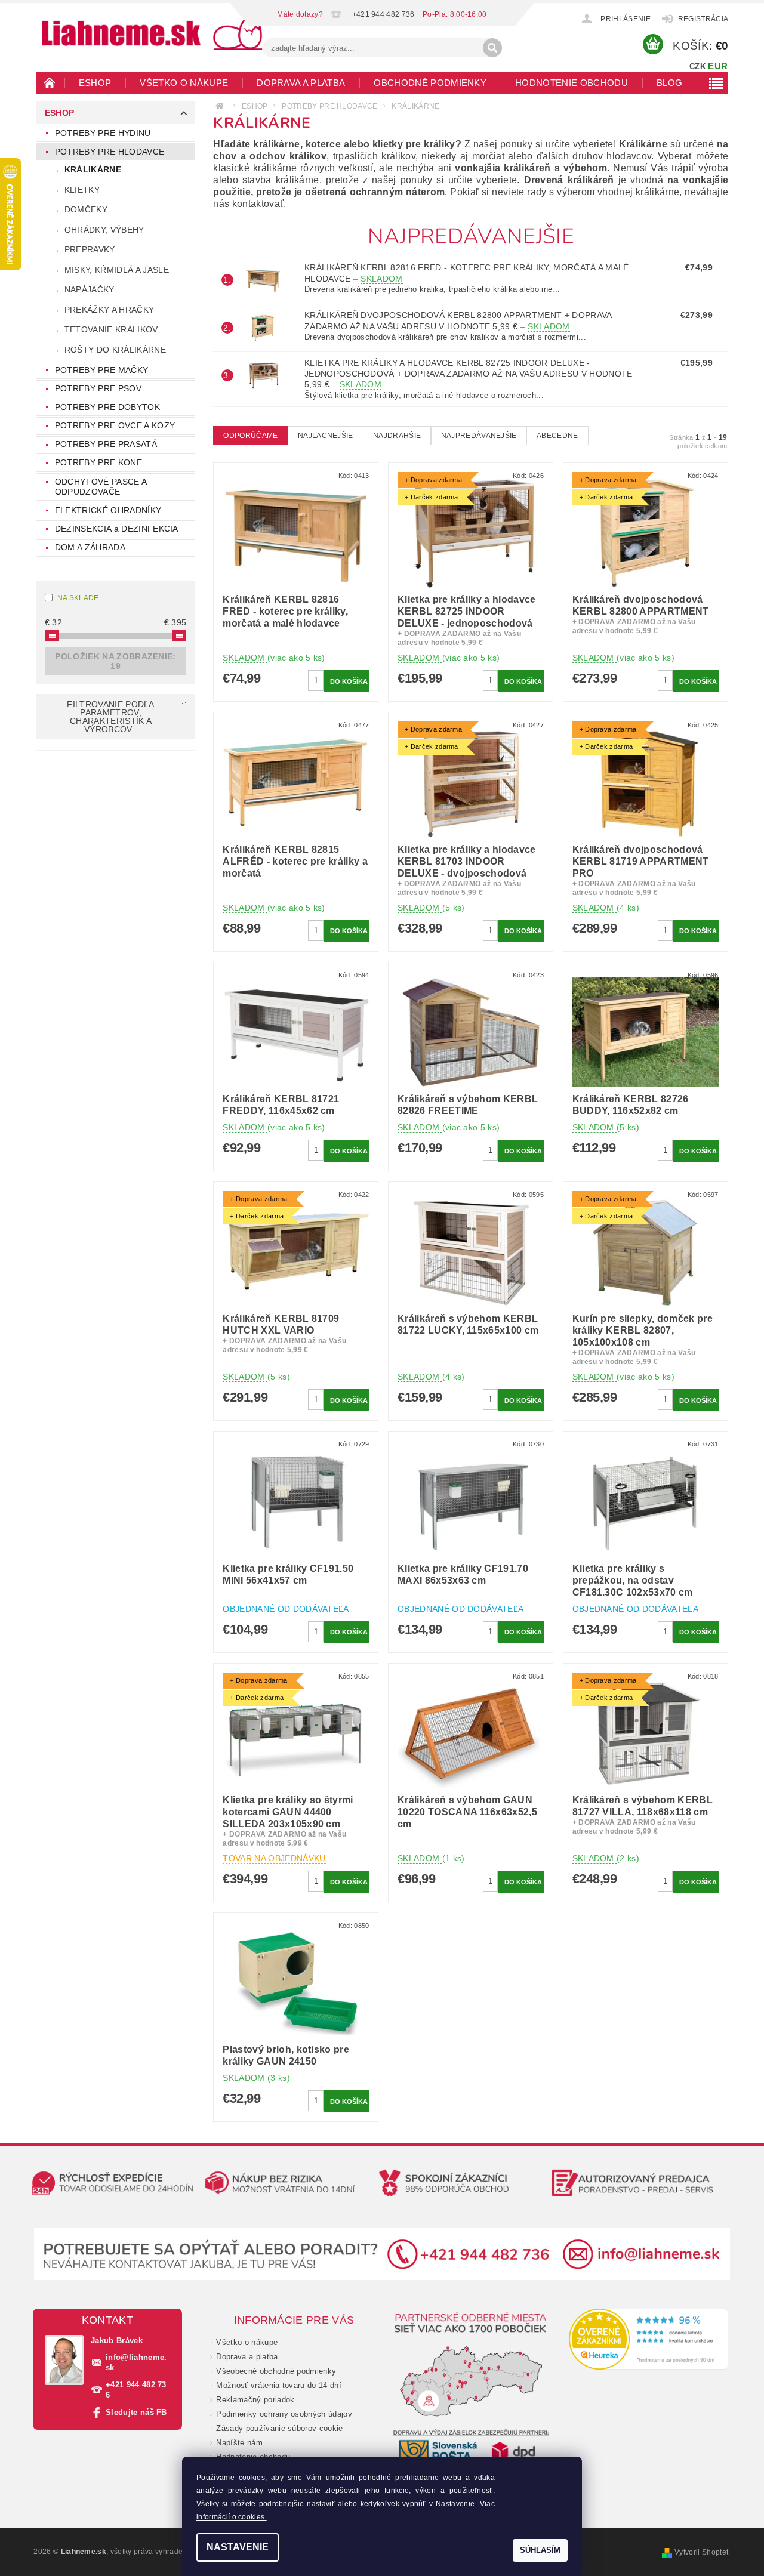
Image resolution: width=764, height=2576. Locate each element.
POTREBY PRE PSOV (98, 388)
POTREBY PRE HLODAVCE (110, 152)
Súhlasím (540, 2550)
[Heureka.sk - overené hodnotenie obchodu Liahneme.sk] (649, 2339)
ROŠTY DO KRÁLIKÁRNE (115, 350)
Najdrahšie (397, 436)
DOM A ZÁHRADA (90, 547)
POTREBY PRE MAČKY (101, 370)
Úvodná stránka (50, 82)
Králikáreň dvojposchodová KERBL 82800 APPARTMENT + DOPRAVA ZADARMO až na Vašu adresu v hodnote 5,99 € (458, 321)
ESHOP (95, 83)
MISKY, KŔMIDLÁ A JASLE (117, 270)
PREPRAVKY (90, 249)
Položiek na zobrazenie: (115, 661)
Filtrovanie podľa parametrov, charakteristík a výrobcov (110, 717)
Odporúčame (250, 436)
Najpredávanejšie (479, 436)
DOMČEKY (86, 209)
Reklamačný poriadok (255, 2400)
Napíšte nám (239, 2443)
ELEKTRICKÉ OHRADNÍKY (108, 510)
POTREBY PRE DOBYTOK (107, 407)
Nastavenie (238, 2547)
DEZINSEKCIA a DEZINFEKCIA (117, 529)
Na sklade (78, 598)
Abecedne (557, 436)
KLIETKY (82, 190)
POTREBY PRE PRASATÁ (106, 444)
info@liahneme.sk (136, 2362)
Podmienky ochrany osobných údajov (284, 2414)
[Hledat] (492, 48)
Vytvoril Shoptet (701, 2552)
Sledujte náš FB (136, 2412)
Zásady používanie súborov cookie (279, 2428)
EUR (718, 66)
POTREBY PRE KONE (98, 462)
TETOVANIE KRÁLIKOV (111, 329)
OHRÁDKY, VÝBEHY (104, 230)
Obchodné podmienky (430, 83)
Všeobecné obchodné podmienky (276, 2371)
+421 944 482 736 (136, 2390)
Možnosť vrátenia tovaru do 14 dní (279, 2385)
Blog (669, 83)
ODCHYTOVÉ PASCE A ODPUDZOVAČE (101, 487)
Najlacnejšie (326, 436)
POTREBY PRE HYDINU (103, 133)
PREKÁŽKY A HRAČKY (109, 310)
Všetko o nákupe (184, 83)
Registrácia (703, 19)
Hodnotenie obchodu (572, 83)
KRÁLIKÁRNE (93, 169)
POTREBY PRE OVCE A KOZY (115, 425)
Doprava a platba (301, 83)
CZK (697, 67)
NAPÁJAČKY (90, 289)
